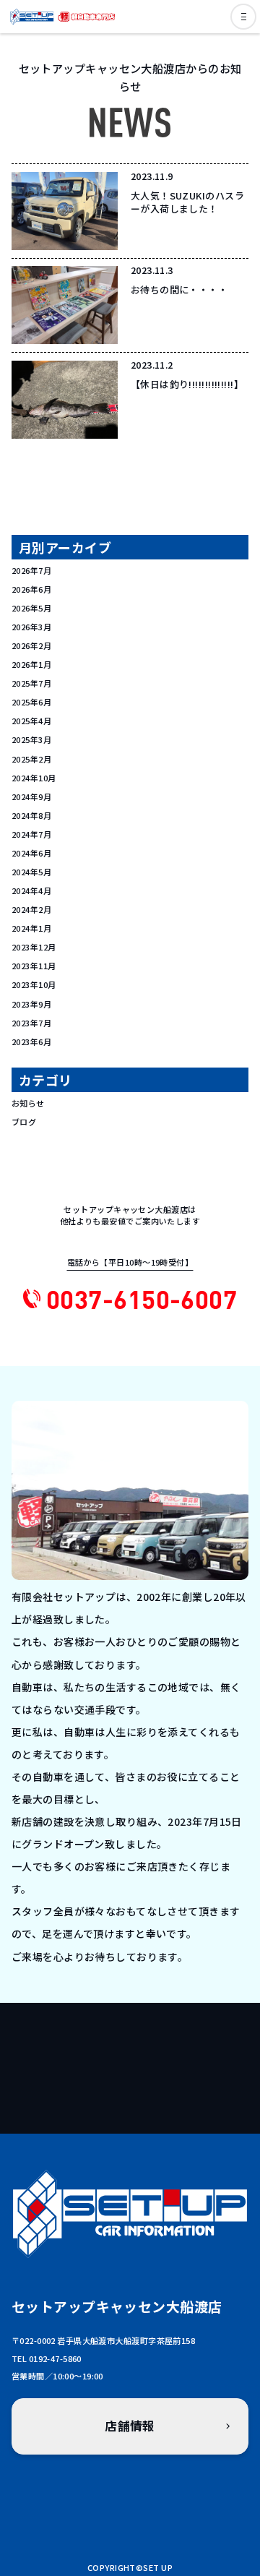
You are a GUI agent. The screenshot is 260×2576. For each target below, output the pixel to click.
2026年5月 (31, 608)
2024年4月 (31, 890)
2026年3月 (31, 627)
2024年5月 (31, 872)
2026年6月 (31, 589)
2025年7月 (31, 683)
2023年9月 (31, 1004)
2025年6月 (31, 702)
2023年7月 (31, 1023)
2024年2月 (31, 909)
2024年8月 (31, 815)
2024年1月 (31, 928)
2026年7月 (31, 570)
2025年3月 (31, 739)
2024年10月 (34, 778)
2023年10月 (34, 984)
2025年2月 (31, 759)
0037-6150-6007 (142, 1298)
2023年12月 (34, 947)
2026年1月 (31, 664)
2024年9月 (31, 797)
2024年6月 (31, 853)
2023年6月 (31, 1042)
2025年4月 (31, 721)
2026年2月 (31, 645)
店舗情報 (130, 2426)
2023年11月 (34, 966)
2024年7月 (31, 834)
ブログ (24, 1122)
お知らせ (28, 1103)
